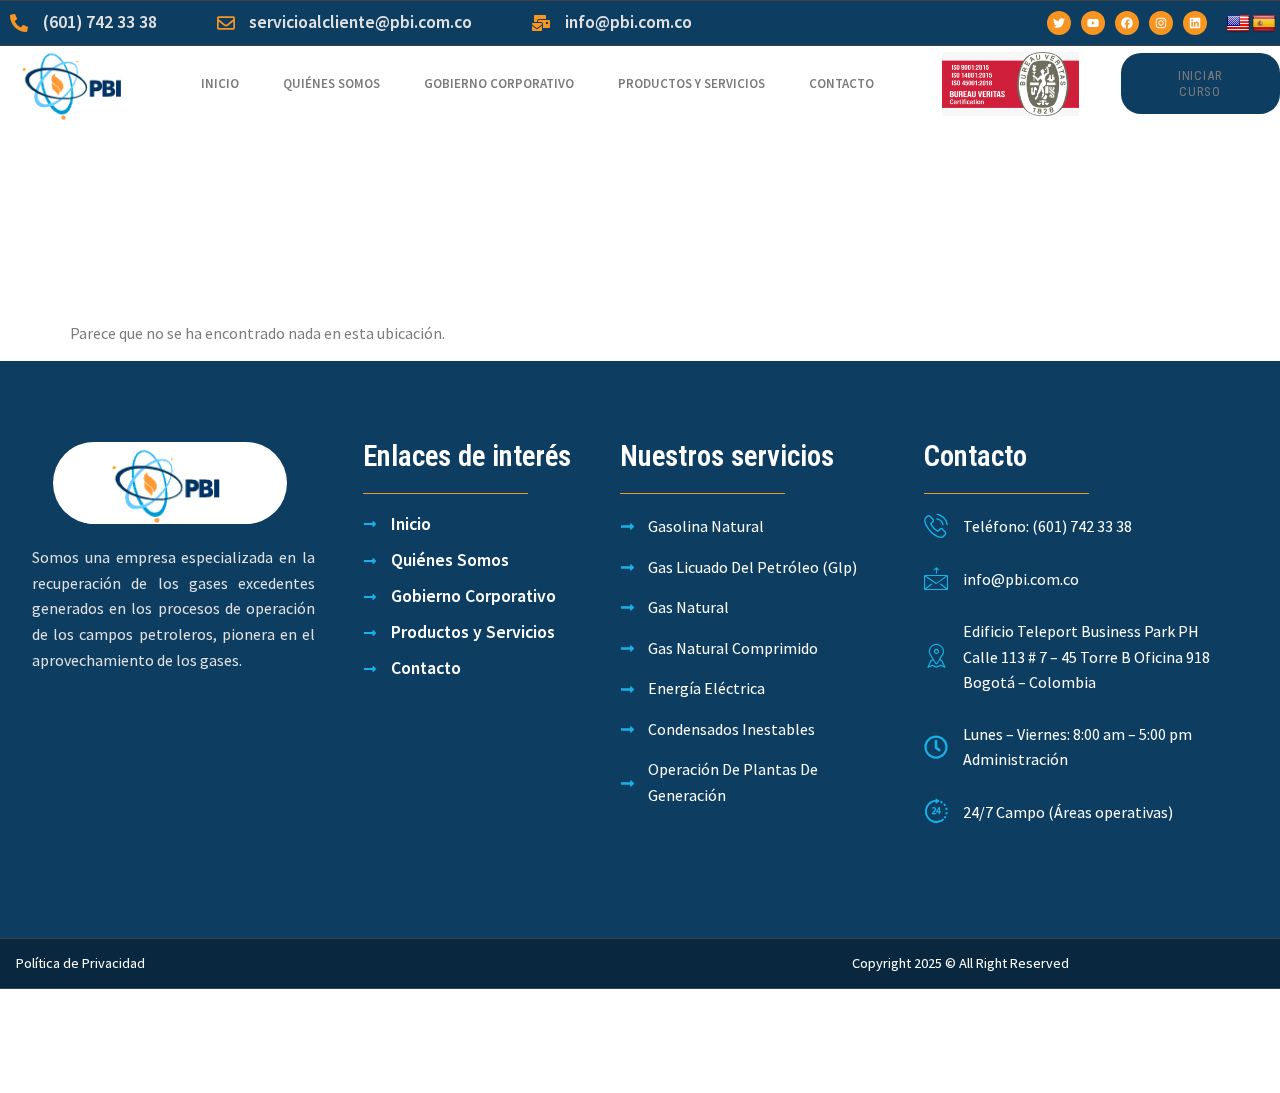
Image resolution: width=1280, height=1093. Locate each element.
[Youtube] (1093, 23)
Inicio (220, 83)
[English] (1238, 24)
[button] (1200, 83)
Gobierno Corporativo (499, 83)
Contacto (841, 83)
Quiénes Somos (331, 83)
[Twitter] (1059, 23)
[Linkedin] (1195, 23)
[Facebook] (1127, 23)
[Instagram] (1161, 23)
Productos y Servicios (691, 83)
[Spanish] (1264, 24)
